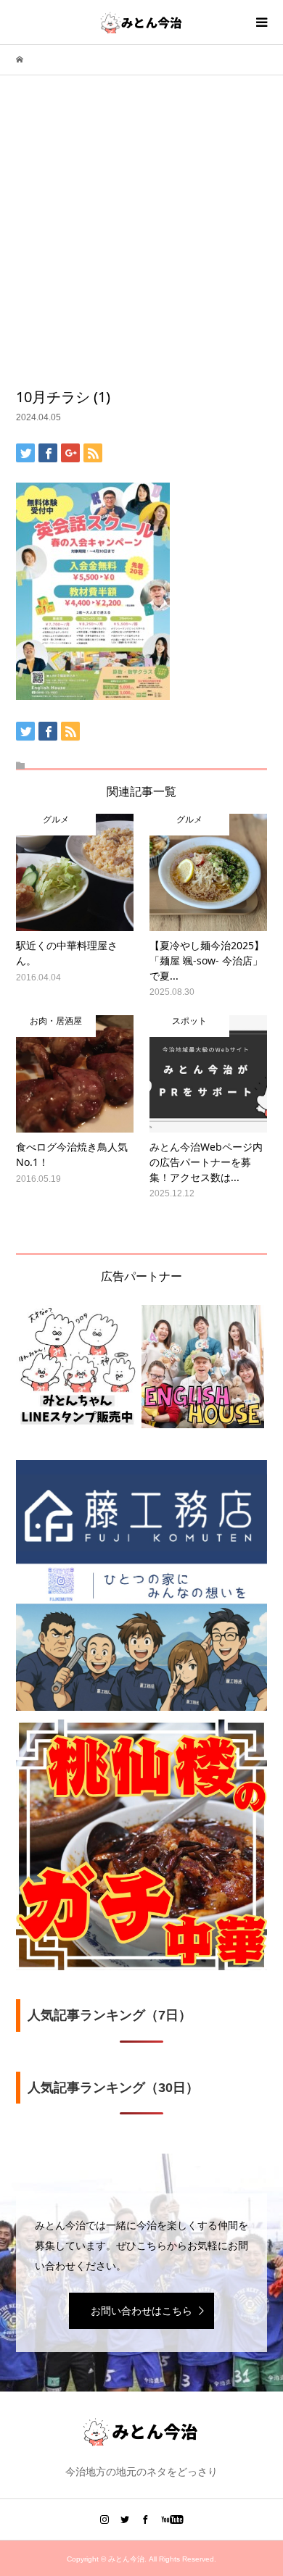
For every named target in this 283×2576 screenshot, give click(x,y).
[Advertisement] (141, 238)
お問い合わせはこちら (141, 2311)
